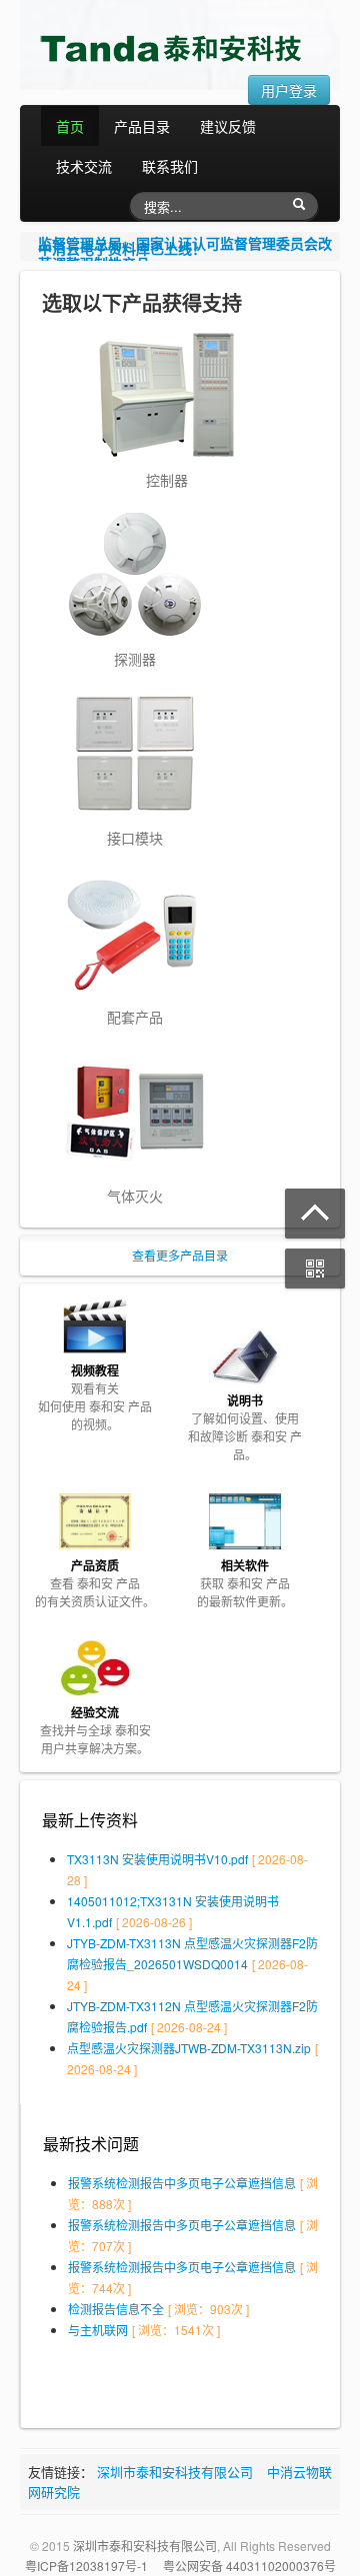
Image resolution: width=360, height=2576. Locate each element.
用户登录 (289, 90)
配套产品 (135, 1017)
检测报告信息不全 (116, 2309)
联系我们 (170, 166)
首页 (70, 126)
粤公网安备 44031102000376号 (249, 2566)
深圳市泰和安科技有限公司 (175, 2472)
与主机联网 (98, 2330)
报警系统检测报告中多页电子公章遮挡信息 (182, 2183)
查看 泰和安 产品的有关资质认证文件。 (95, 1583)
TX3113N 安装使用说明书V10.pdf (157, 1859)
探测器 (135, 659)
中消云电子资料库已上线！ (122, 246)
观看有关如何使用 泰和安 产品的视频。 (95, 1397)
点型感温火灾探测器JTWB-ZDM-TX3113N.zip (189, 2048)
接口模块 (135, 838)
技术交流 (84, 166)
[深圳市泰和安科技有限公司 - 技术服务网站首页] (175, 48)
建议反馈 (228, 126)
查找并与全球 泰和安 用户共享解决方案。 (95, 1730)
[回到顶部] (315, 1214)
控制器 (167, 480)
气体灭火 (135, 1196)
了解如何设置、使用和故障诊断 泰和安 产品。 (245, 1427)
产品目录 (142, 126)
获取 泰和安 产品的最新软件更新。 (245, 1583)
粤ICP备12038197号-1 (86, 2566)
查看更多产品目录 (180, 1255)
